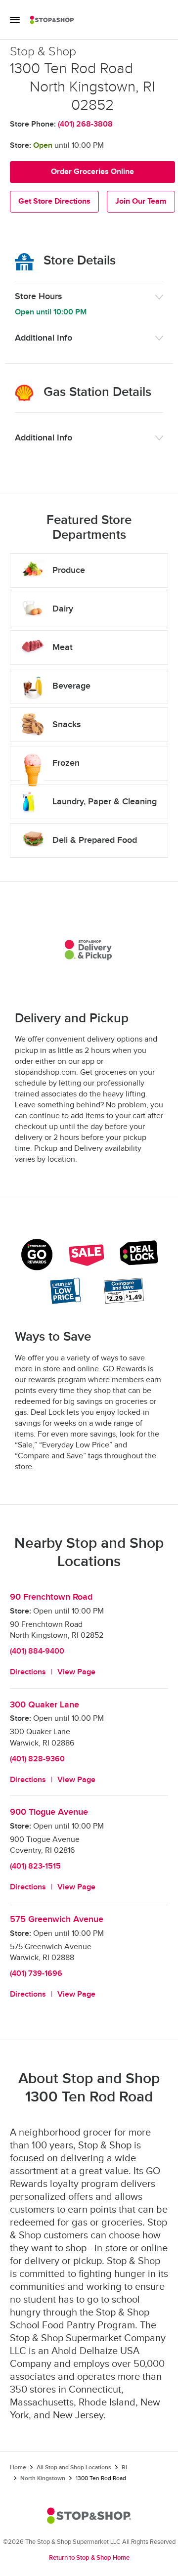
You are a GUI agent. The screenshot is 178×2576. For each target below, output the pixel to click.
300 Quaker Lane (44, 1705)
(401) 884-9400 (37, 1651)
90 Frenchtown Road (51, 1597)
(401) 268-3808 (85, 124)
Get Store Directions (54, 201)
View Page (76, 1672)
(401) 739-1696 (36, 1974)
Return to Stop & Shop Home (89, 2558)
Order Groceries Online (92, 172)
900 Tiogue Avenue (49, 1812)
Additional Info (44, 338)
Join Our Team (141, 201)
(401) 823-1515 (35, 1866)
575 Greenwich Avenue (57, 1919)
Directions (28, 1672)
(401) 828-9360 (37, 1759)
